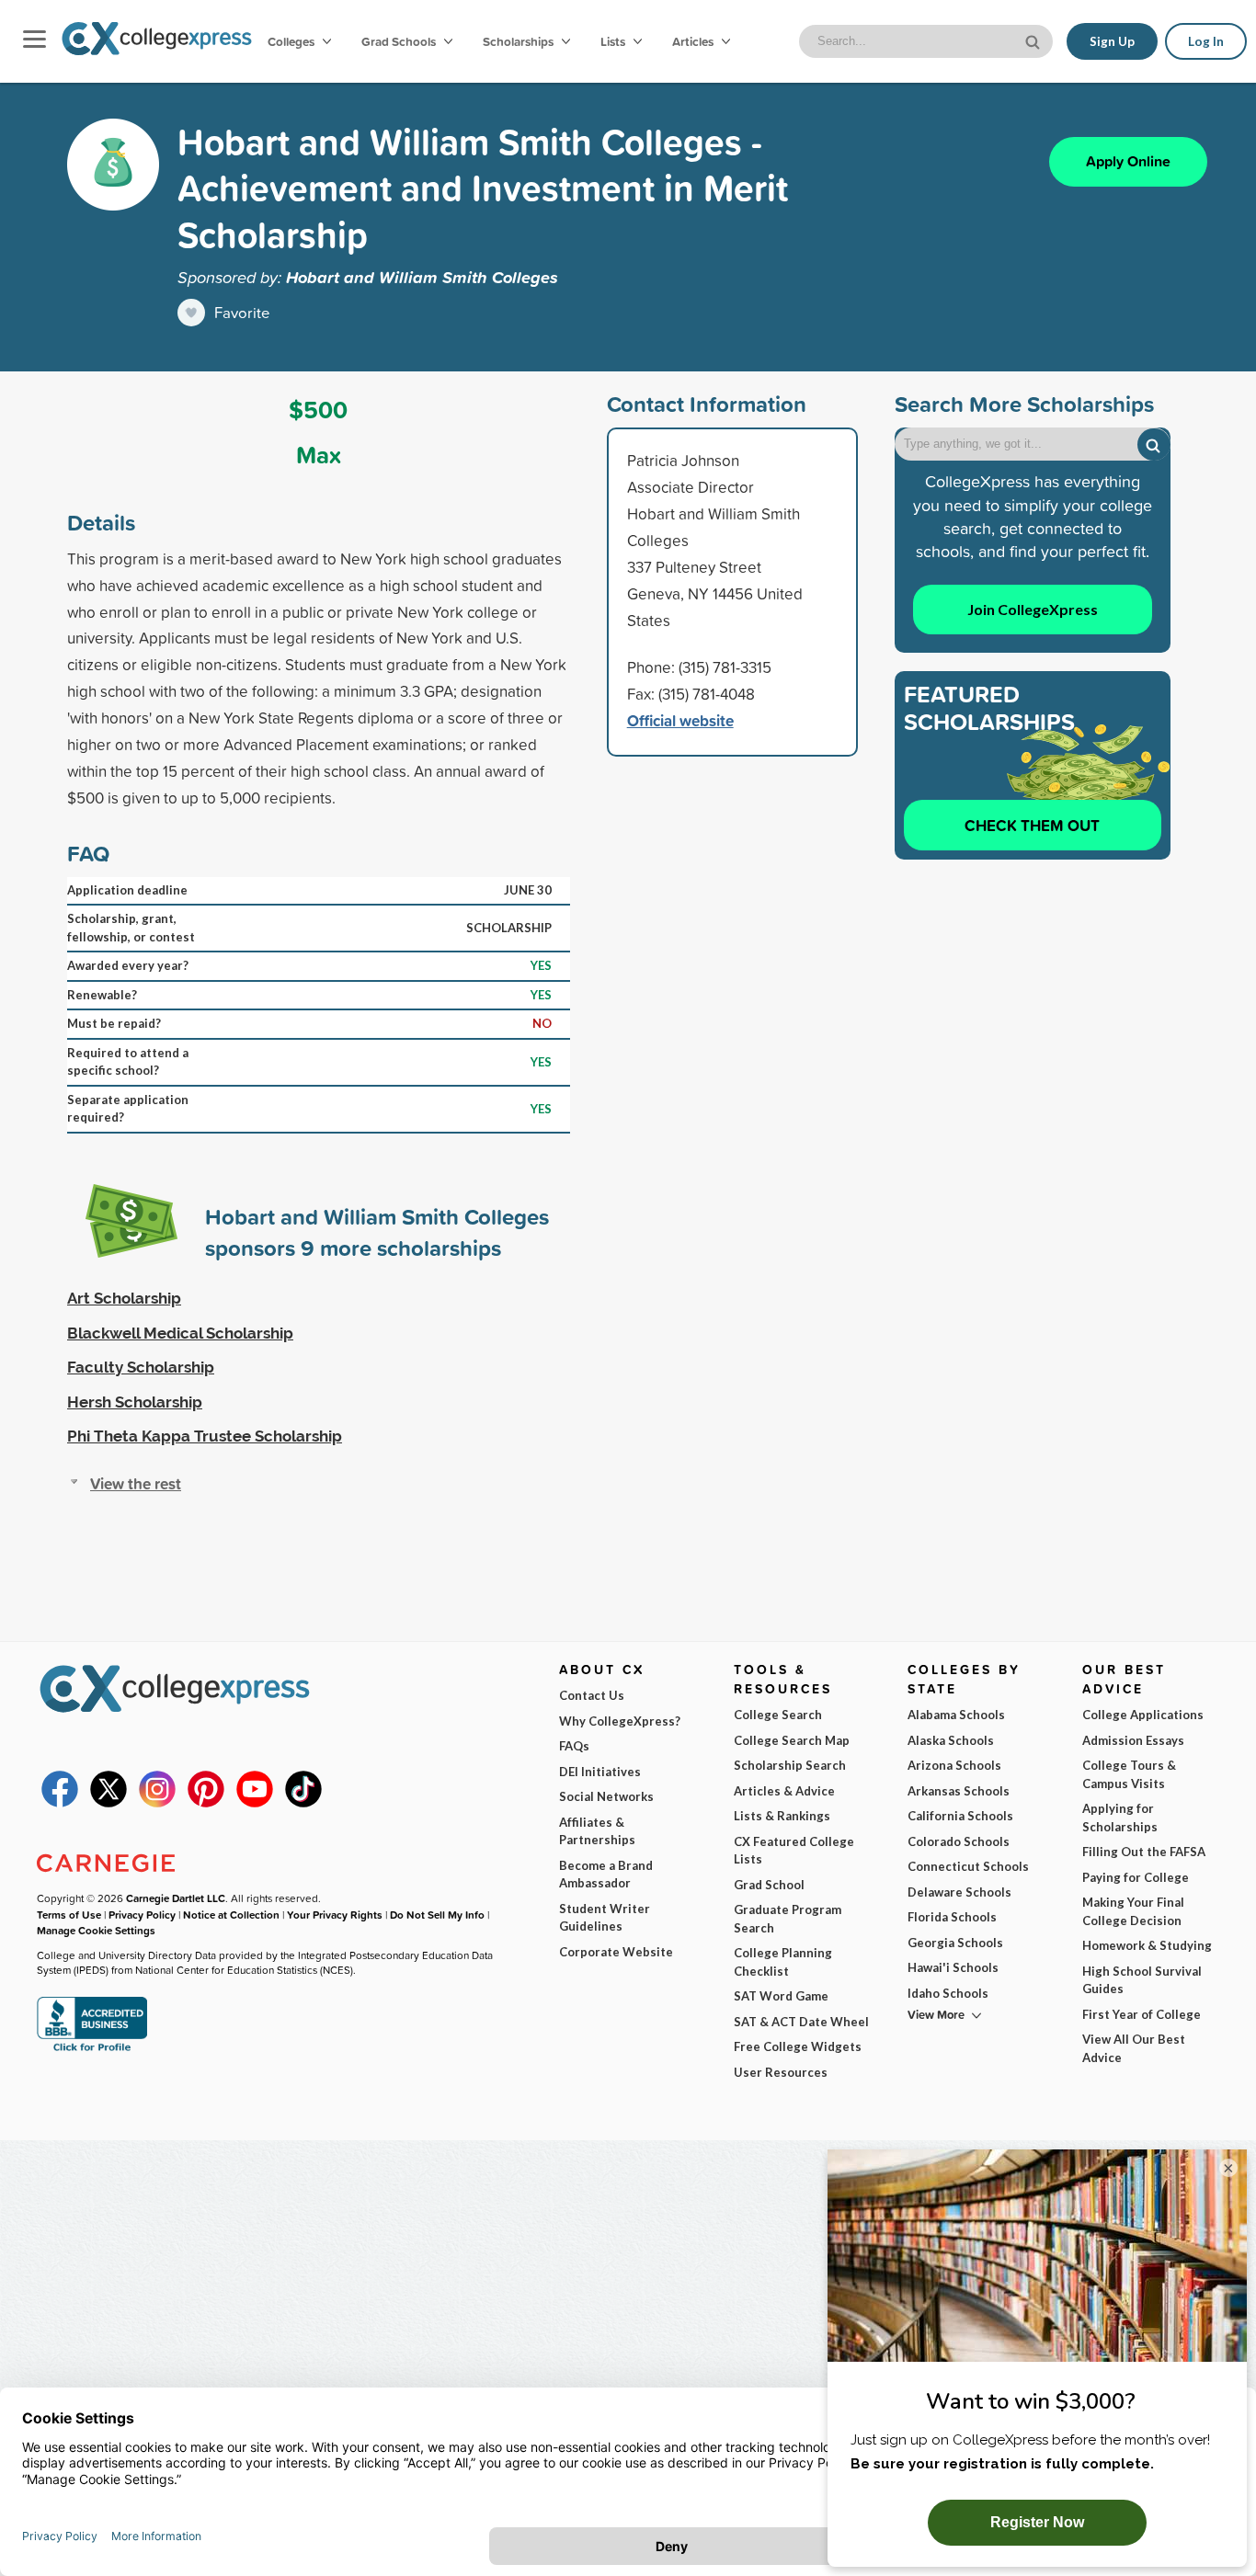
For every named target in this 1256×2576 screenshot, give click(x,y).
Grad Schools (400, 41)
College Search (778, 1715)
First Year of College (1142, 2014)
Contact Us (592, 1695)
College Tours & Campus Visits (1129, 1774)
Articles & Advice (784, 1791)
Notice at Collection (231, 1915)
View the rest (136, 1483)
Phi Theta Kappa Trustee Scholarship (205, 1436)
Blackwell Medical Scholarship (180, 1333)
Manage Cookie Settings (96, 1930)
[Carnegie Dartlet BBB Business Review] (92, 2050)
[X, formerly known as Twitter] (108, 1803)
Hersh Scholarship (135, 1402)
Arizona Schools (954, 1765)
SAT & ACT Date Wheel (801, 2022)
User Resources (781, 2072)
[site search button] (1034, 40)
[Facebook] (60, 1803)
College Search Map (792, 1740)
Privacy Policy (142, 1915)
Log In (1206, 41)
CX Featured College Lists (794, 1851)
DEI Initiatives (600, 1772)
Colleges (291, 41)
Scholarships (520, 41)
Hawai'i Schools (953, 1967)
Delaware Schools (959, 1892)
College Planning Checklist (783, 1962)
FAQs (574, 1746)
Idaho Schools (948, 1993)
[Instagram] (157, 1803)
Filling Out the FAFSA (1144, 1852)
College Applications (1143, 1715)
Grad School (769, 1885)
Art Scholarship (124, 1298)
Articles (694, 41)
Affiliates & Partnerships (597, 1831)
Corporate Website (616, 1952)
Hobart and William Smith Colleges (422, 277)
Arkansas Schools (959, 1791)
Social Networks (606, 1796)
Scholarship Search (790, 1765)
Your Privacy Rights (335, 1915)
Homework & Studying (1147, 1945)
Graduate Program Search (788, 1919)
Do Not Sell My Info (437, 1915)
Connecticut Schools (968, 1866)
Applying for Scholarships (1120, 1818)
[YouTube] (255, 1803)
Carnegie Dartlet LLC (176, 1898)
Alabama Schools (956, 1715)
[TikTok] (303, 1803)
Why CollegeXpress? (620, 1721)
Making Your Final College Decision (1133, 1911)
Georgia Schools (955, 1943)
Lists (614, 41)
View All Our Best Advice (1134, 2048)
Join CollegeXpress (1033, 609)
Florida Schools (952, 1917)
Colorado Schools (959, 1841)
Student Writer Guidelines (605, 1918)
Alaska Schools (951, 1740)
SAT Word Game (781, 1996)
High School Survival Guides (1142, 1980)
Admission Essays (1133, 1740)
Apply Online (1128, 161)
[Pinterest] (206, 1803)
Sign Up (1112, 41)
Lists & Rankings (782, 1816)
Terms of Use (69, 1915)
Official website (680, 720)
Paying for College (1136, 1877)
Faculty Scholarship (141, 1367)
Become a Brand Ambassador (606, 1875)
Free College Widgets (798, 2046)
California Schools (960, 1816)
